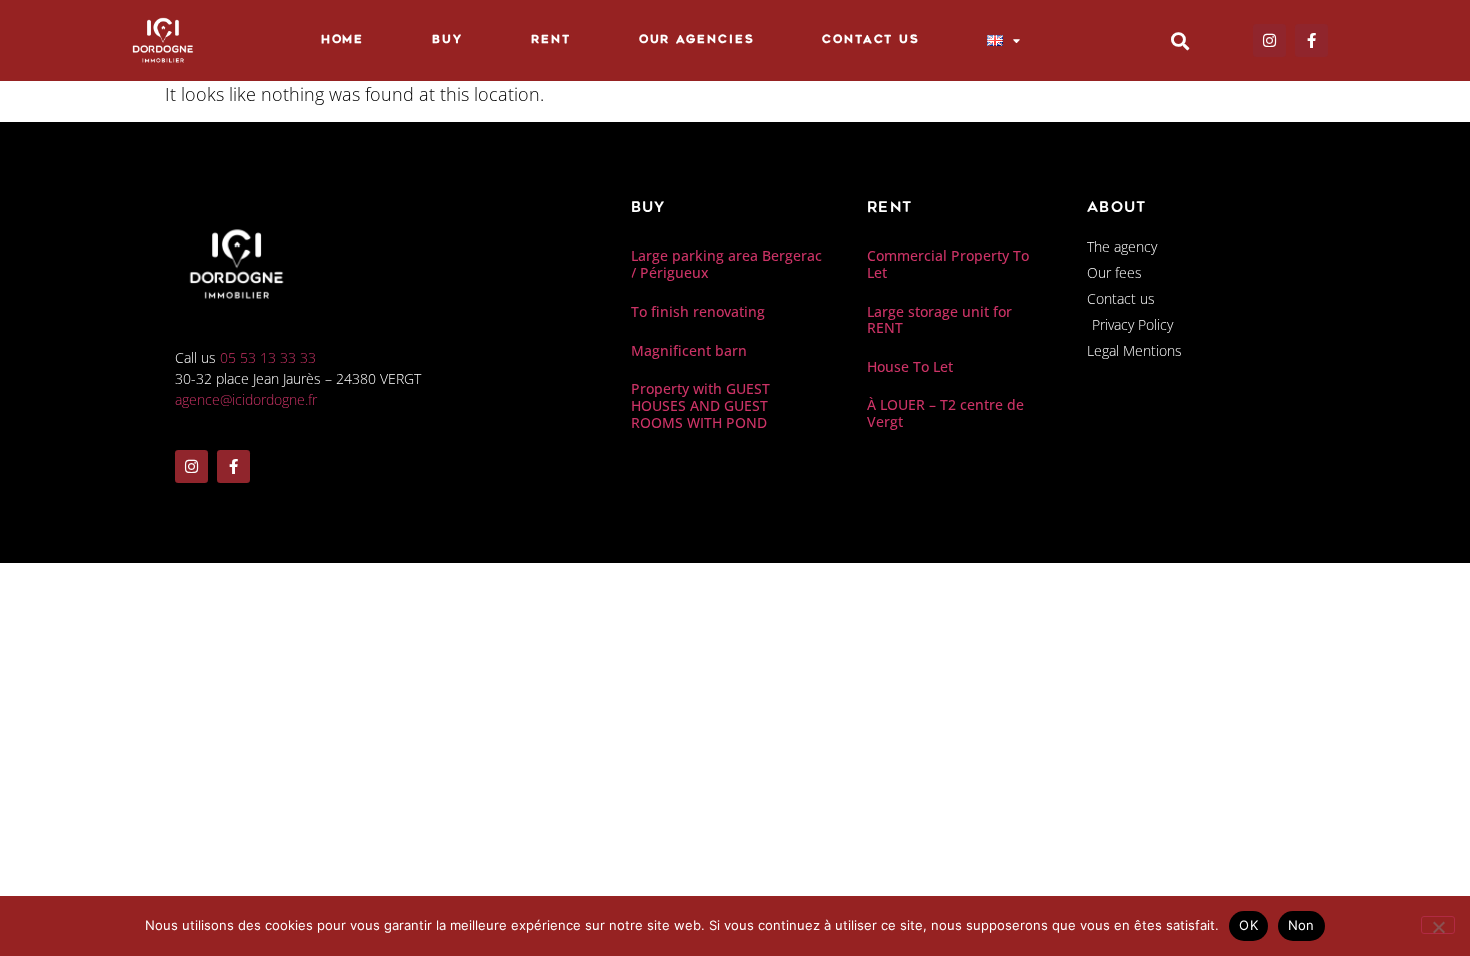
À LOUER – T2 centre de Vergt (945, 413)
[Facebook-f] (1311, 40)
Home (343, 40)
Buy (447, 40)
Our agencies (697, 40)
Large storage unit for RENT (939, 320)
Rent (551, 40)
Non (1301, 925)
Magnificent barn (689, 350)
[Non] (1438, 925)
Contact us (870, 40)
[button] (1179, 40)
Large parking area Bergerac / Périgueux (726, 264)
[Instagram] (1269, 40)
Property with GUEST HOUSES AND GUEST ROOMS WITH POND (700, 405)
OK (1248, 925)
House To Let (910, 366)
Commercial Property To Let (948, 264)
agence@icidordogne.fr (246, 399)
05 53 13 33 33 (268, 357)
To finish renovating (698, 311)
